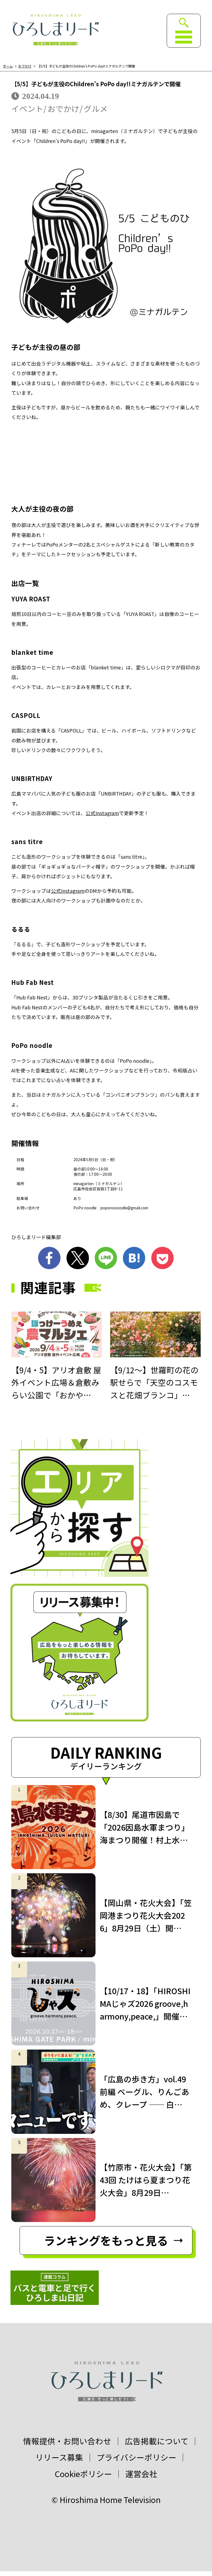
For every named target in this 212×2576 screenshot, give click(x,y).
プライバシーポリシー (137, 2457)
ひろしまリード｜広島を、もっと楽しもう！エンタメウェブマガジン (55, 30)
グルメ (96, 109)
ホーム (8, 66)
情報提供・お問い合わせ (67, 2441)
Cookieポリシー (83, 2474)
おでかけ (25, 66)
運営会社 (141, 2474)
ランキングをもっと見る (106, 2240)
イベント (27, 109)
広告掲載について (157, 2441)
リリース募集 (59, 2457)
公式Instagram (68, 891)
